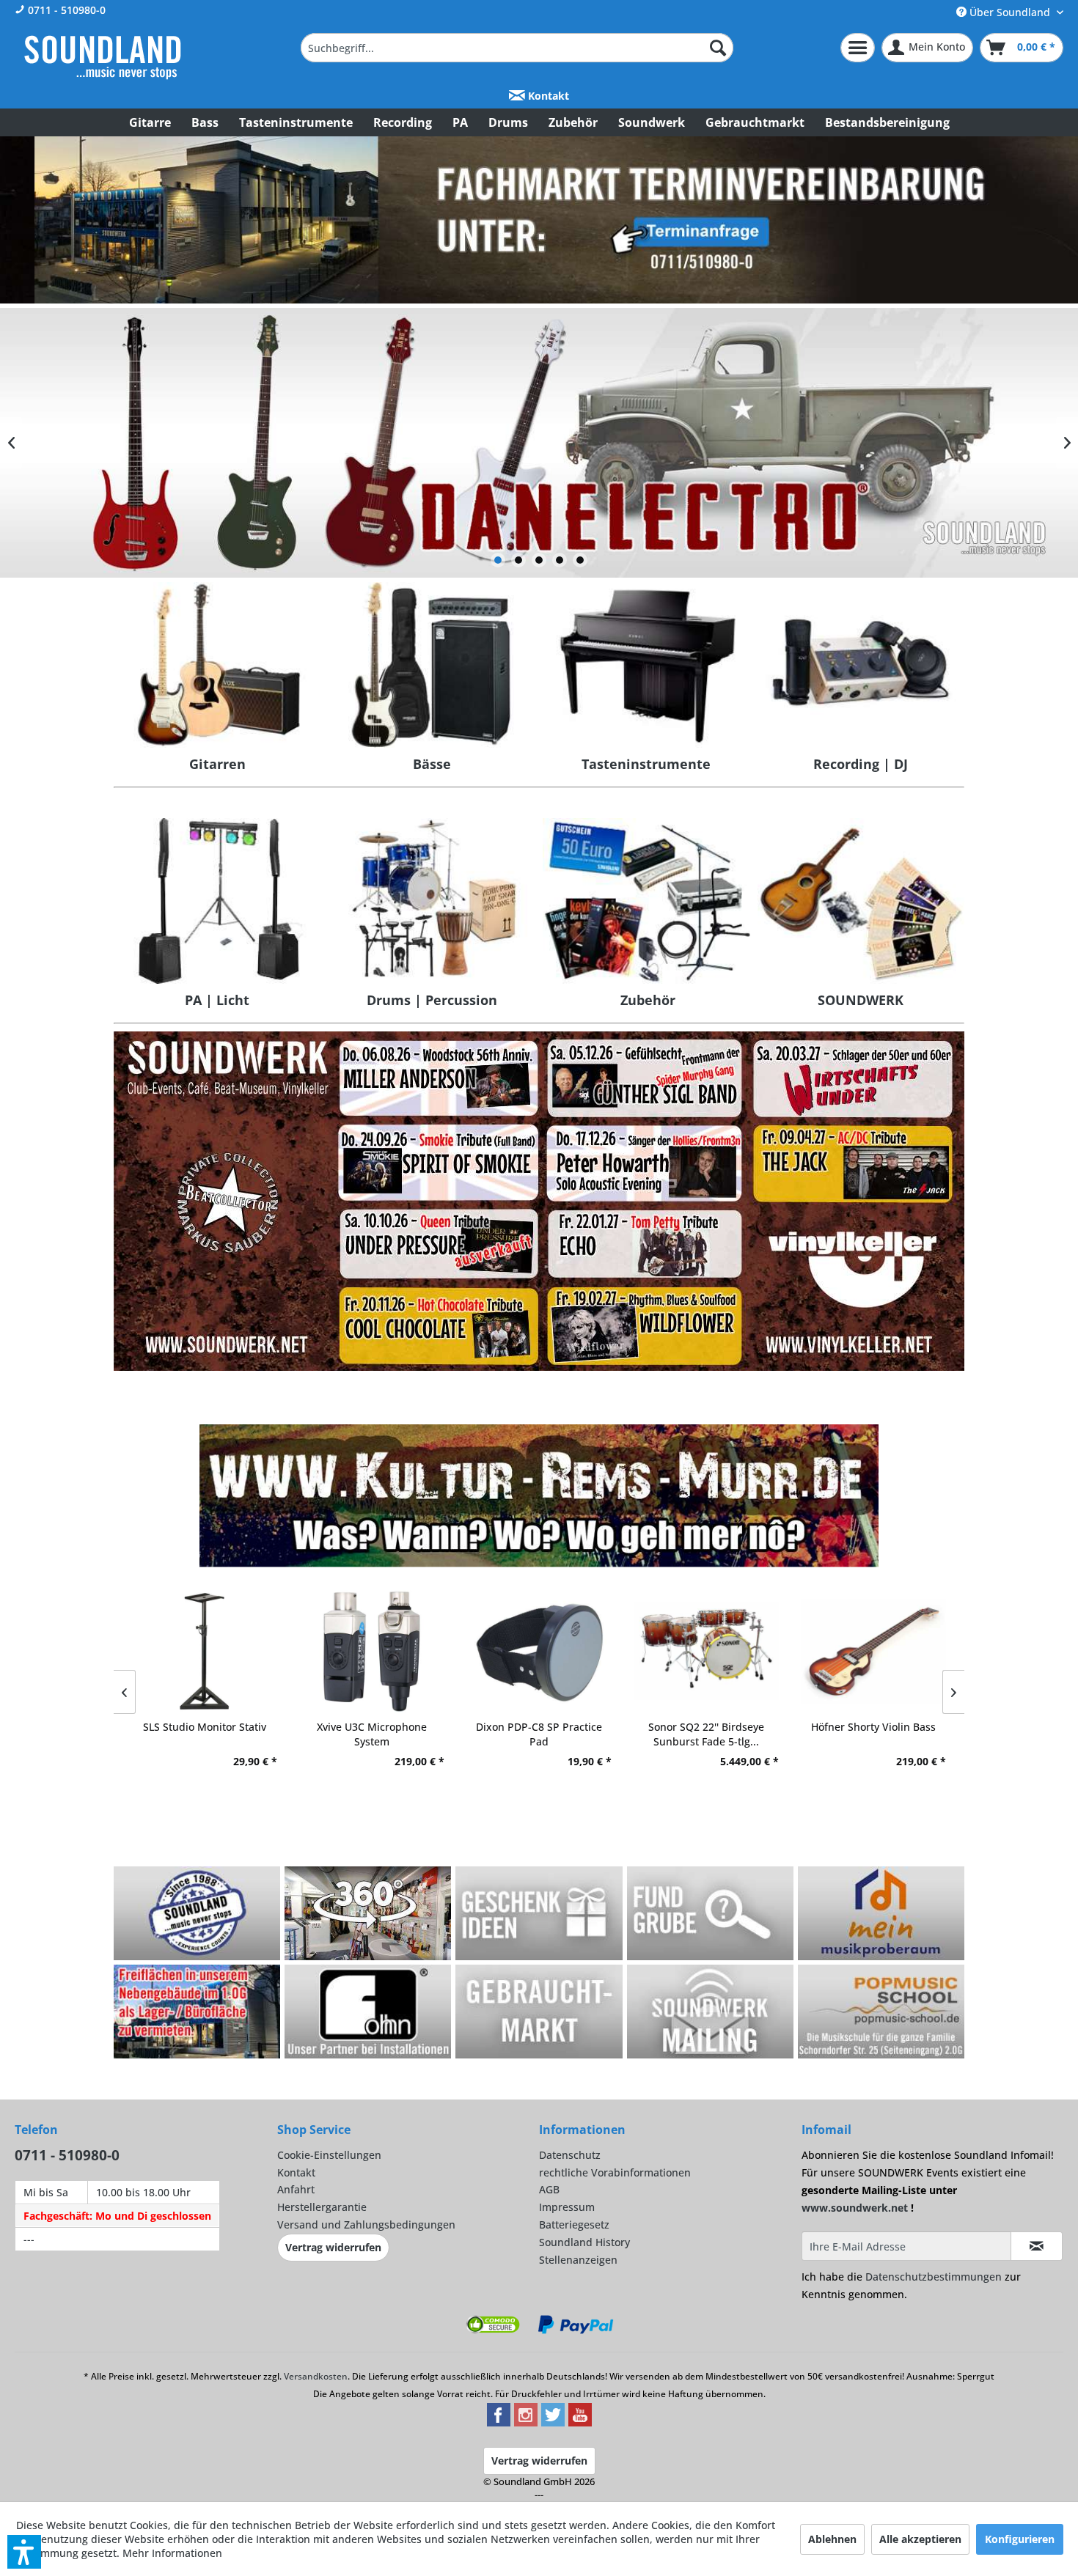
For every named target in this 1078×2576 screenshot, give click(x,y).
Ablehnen (832, 2539)
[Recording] (861, 665)
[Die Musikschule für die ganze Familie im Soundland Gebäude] (881, 2012)
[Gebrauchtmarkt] (539, 2012)
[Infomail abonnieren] (1037, 2246)
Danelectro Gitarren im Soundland (539, 443)
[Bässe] (432, 665)
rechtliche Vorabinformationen (615, 2172)
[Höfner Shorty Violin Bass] (873, 1651)
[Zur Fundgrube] (711, 1913)
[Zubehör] (646, 901)
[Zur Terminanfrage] (539, 220)
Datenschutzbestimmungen (934, 2277)
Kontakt (547, 96)
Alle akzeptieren (920, 2539)
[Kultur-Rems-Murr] (539, 1496)
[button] (24, 2552)
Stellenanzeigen (578, 2260)
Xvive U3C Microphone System (372, 1734)
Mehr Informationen (172, 2553)
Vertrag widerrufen (333, 2247)
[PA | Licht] (217, 901)
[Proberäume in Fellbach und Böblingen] (881, 1913)
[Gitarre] (217, 665)
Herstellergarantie (322, 2207)
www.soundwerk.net (855, 2208)
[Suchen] (718, 48)
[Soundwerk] (861, 901)
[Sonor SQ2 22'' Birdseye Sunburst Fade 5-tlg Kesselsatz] (706, 1651)
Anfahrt (296, 2189)
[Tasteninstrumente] (646, 665)
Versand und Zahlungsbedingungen (366, 2224)
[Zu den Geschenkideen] (539, 1913)
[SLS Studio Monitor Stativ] (205, 1651)
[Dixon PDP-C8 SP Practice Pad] (539, 1651)
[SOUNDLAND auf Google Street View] (368, 1913)
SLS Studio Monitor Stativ (205, 1727)
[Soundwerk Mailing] (710, 2012)
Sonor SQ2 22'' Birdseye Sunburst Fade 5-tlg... (706, 1734)
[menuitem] (517, 48)
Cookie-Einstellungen (329, 2155)
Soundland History (584, 2242)
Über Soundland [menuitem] (1010, 12)
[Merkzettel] (858, 48)
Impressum (567, 2207)
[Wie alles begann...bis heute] (197, 1913)
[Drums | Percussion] (432, 901)
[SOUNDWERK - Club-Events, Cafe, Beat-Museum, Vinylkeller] (539, 1201)
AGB (549, 2189)
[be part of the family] (198, 2012)
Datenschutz (570, 2155)
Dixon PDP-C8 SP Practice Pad (539, 1734)
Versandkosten (316, 2376)
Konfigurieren (1020, 2539)
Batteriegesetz (574, 2224)
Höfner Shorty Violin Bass (873, 1727)
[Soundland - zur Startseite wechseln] (103, 57)
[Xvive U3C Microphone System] (372, 1651)
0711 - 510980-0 (65, 10)
